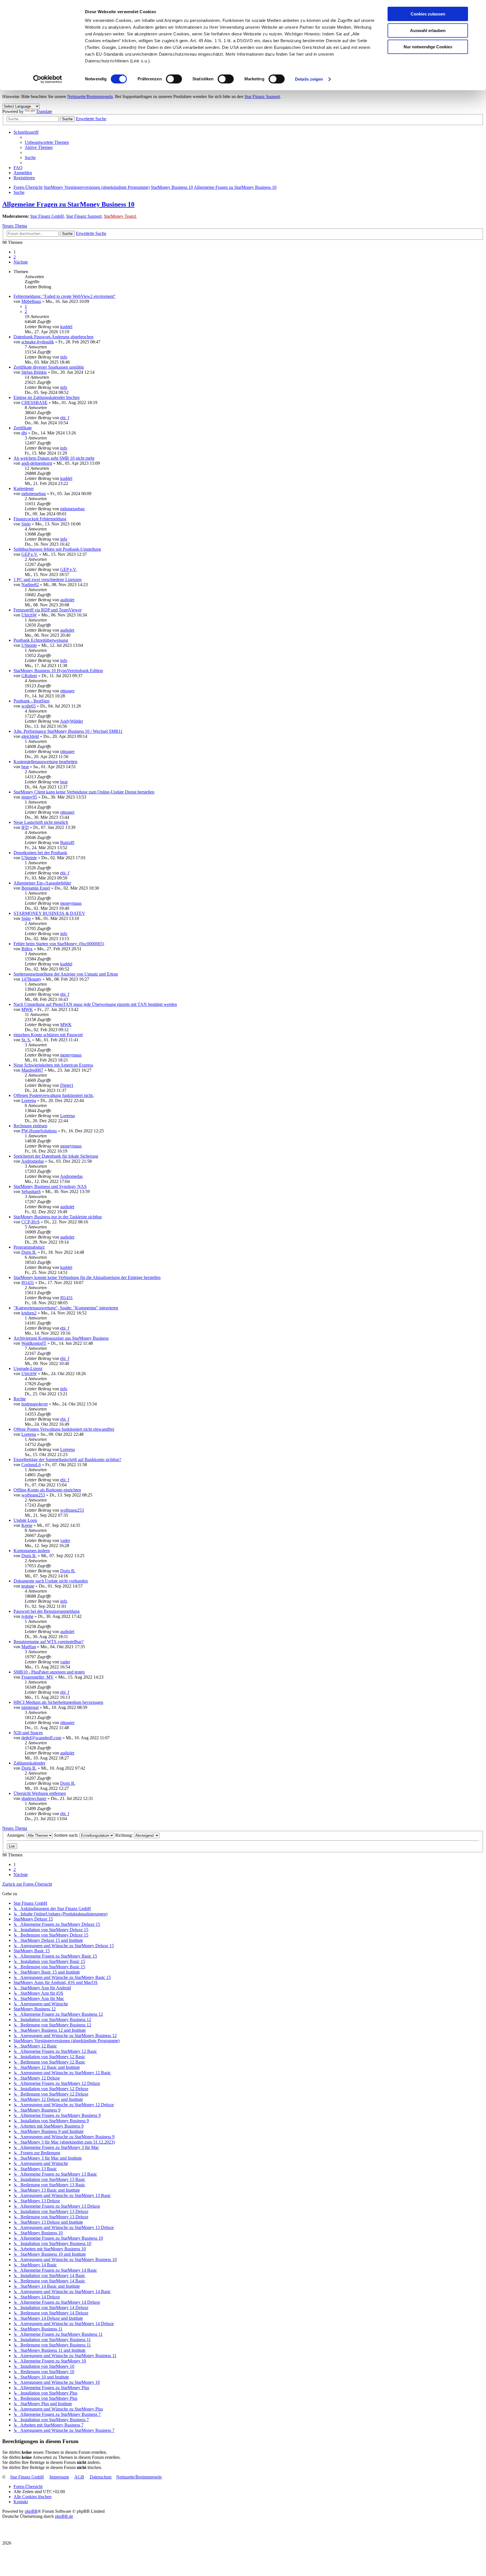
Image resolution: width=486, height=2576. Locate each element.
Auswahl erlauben (428, 30)
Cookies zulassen (428, 14)
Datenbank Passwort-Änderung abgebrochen (53, 337)
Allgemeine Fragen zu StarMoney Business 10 (68, 204)
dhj (24, 433)
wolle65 (29, 706)
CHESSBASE (34, 402)
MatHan (29, 1647)
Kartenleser (24, 488)
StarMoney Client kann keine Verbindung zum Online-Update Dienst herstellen (84, 792)
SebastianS (31, 1191)
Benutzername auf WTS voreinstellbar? (49, 1642)
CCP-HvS (31, 1222)
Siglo (26, 524)
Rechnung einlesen (30, 1126)
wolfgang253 (33, 1495)
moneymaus (71, 903)
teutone (28, 1586)
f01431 (28, 1283)
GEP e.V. (30, 554)
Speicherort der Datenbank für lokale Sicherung (56, 1156)
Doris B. (29, 1252)
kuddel (66, 327)
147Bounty (31, 979)
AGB (79, 2477)
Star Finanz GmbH (47, 216)
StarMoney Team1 (120, 216)
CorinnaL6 (31, 1465)
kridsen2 (29, 1313)
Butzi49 (67, 843)
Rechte (20, 1399)
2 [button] (15, 257)
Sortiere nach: (67, 1835)
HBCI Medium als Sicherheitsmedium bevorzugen (58, 1702)
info (64, 357)
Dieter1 (67, 1085)
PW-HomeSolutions (39, 1131)
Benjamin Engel (36, 888)
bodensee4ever (35, 1404)
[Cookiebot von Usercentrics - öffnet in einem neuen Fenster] (48, 79)
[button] (21, 262)
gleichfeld (30, 736)
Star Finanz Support (262, 97)
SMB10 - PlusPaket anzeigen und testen (49, 1672)
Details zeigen (309, 79)
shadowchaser (34, 1798)
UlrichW (29, 615)
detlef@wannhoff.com (41, 1738)
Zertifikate (23, 428)
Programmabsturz (29, 1247)
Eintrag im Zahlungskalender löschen (47, 397)
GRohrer (29, 676)
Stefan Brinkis (34, 372)
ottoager (67, 691)
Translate (44, 111)
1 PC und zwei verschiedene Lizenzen (48, 580)
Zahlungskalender (29, 1763)
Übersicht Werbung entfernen (40, 1793)
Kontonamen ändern (32, 1551)
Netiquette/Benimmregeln (90, 97)
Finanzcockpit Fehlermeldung (40, 519)
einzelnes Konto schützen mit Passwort (48, 1035)
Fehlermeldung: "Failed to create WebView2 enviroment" (65, 296)
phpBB (31, 2511)
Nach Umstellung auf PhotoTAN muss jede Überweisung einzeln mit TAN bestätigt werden (95, 1004)
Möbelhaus (31, 301)
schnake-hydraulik (38, 342)
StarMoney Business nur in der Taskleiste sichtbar (58, 1217)
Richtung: (125, 1835)
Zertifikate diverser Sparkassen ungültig (49, 367)
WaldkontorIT (34, 1343)
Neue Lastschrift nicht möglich (41, 822)
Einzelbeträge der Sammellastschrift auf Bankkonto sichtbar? (67, 1460)
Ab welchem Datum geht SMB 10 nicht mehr (54, 458)
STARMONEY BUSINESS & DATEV (49, 913)
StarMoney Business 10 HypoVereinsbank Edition (58, 671)
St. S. (26, 1040)
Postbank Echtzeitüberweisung (41, 640)
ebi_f (65, 418)
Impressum (59, 2477)
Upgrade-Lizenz (28, 1368)
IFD (25, 827)
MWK (27, 1009)
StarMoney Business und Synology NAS (50, 1186)
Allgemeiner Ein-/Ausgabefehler (42, 883)
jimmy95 (29, 797)
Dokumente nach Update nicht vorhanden (51, 1581)
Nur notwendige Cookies (428, 47)
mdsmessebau (34, 494)
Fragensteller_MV (38, 1677)
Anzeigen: (16, 1835)
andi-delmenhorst (37, 463)
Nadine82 (30, 585)
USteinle (29, 645)
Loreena (29, 1100)
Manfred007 (32, 1070)
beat (25, 767)
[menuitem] (47, 142)
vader (65, 1540)
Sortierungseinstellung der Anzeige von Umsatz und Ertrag (66, 974)
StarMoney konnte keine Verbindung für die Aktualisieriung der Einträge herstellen (87, 1277)
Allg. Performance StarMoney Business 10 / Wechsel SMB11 (68, 731)
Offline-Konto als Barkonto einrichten (47, 1490)
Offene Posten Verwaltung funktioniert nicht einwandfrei (64, 1429)
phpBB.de (64, 2516)
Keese (27, 1525)
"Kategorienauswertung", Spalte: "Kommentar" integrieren (66, 1308)
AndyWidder (71, 721)
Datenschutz (101, 2477)
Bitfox (27, 949)
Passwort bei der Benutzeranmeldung (47, 1611)
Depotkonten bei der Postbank (40, 853)
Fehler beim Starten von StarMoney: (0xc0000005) (59, 944)
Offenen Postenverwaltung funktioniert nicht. (54, 1095)
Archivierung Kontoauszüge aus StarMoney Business (61, 1338)
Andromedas (32, 1161)
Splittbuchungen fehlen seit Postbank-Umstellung (57, 549)
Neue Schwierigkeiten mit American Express (53, 1065)
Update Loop (25, 1520)
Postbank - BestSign (31, 701)
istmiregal (30, 1707)
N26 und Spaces (28, 1733)
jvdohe (27, 1616)
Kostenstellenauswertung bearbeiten (45, 762)
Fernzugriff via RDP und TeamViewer (48, 610)
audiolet (67, 600)
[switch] (174, 79)
